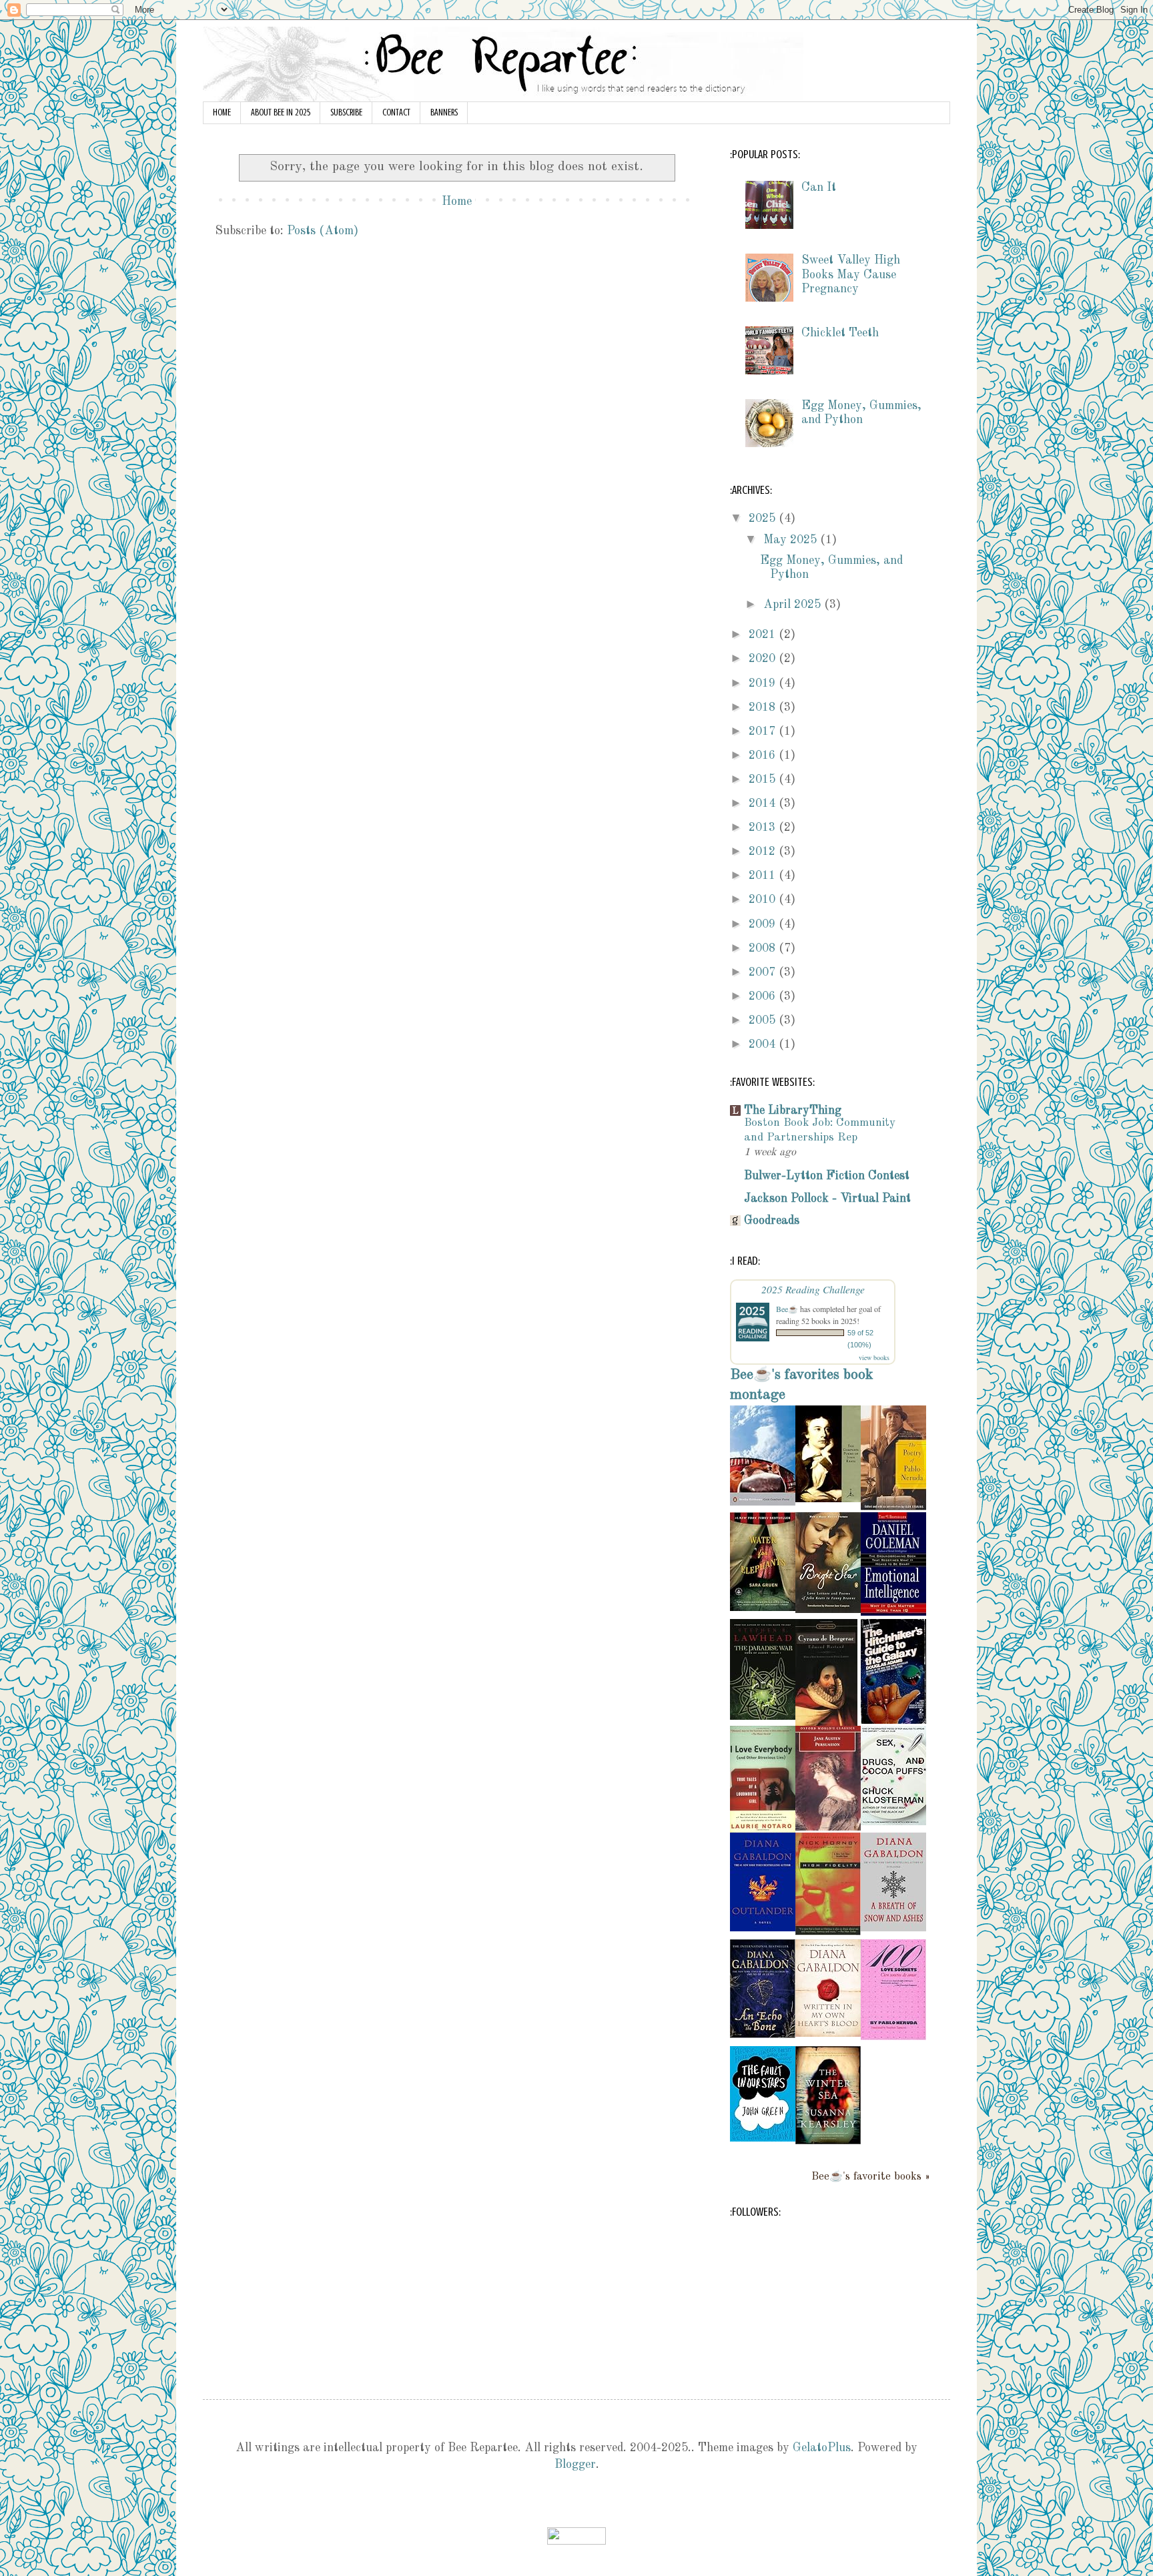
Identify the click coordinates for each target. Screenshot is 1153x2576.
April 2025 (794, 605)
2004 (764, 1044)
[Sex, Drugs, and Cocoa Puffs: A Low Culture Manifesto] (893, 1822)
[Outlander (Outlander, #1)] (763, 1928)
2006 (764, 996)
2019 (764, 683)
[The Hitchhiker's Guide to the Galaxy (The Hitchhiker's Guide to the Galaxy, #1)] (893, 1720)
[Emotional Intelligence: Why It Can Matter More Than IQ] (893, 1612)
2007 (764, 972)
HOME (222, 112)
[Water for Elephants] (763, 1608)
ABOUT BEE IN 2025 (281, 112)
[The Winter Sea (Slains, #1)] (828, 2141)
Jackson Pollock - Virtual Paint (827, 1199)
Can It (819, 188)
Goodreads (772, 1221)
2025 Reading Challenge (813, 1289)
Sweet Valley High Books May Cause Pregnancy (851, 275)
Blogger (575, 2465)
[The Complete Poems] (828, 1499)
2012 (764, 852)
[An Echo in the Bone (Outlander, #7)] (763, 2035)
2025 (764, 519)
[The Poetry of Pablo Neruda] (893, 1507)
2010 (764, 900)
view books (874, 1357)
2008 (764, 948)
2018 (764, 707)
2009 (764, 924)
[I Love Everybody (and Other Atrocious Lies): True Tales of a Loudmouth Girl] (763, 1829)
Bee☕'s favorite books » (871, 2177)
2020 (764, 659)
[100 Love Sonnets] (893, 2037)
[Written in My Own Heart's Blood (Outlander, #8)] (828, 2033)
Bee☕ (787, 1309)
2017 (764, 731)
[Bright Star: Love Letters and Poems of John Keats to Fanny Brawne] (828, 1610)
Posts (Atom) (323, 231)
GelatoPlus (822, 2448)
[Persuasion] (828, 1827)
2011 (764, 876)
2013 (764, 828)
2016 (764, 755)
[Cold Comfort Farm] (763, 1502)
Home (457, 202)
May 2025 (792, 540)
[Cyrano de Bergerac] (826, 1722)
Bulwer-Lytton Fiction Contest (827, 1176)
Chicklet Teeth (840, 333)
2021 (764, 635)
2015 (764, 779)
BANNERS (444, 112)
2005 (764, 1020)
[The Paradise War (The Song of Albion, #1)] (763, 1716)
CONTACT (396, 112)
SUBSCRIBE (346, 112)
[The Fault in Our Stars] (763, 2138)
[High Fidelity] (828, 1932)
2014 (764, 803)
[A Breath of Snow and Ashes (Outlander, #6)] (893, 1928)
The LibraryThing (793, 1110)
